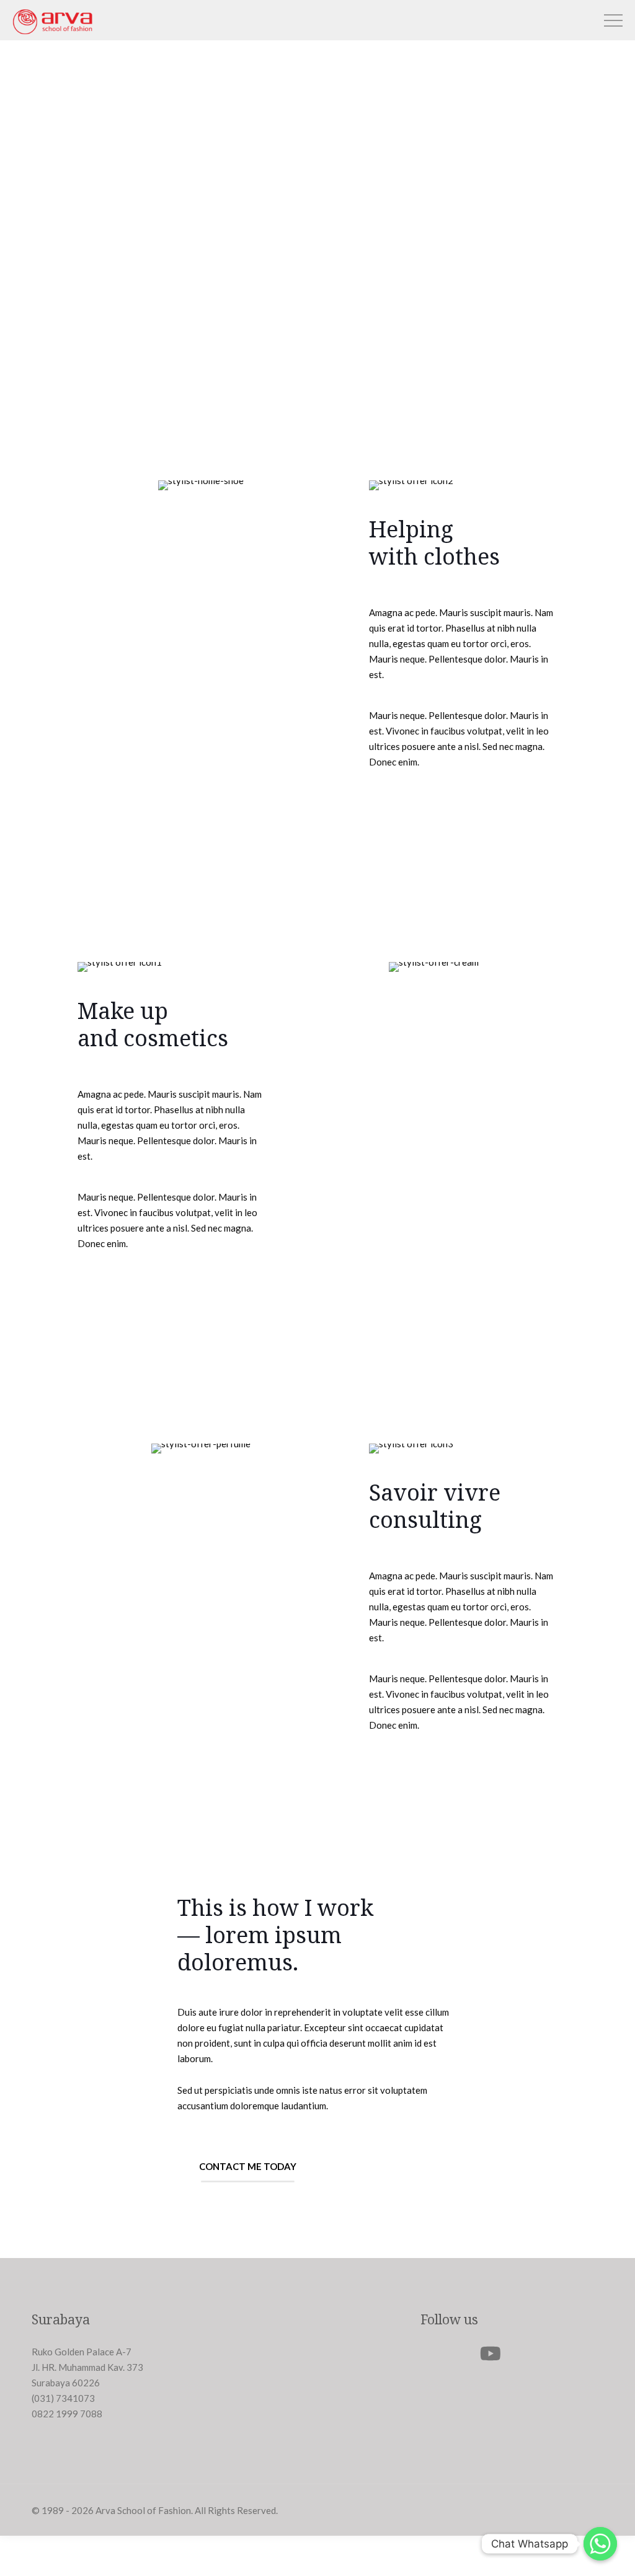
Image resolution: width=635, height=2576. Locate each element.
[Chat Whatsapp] (600, 2544)
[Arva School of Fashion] (52, 33)
